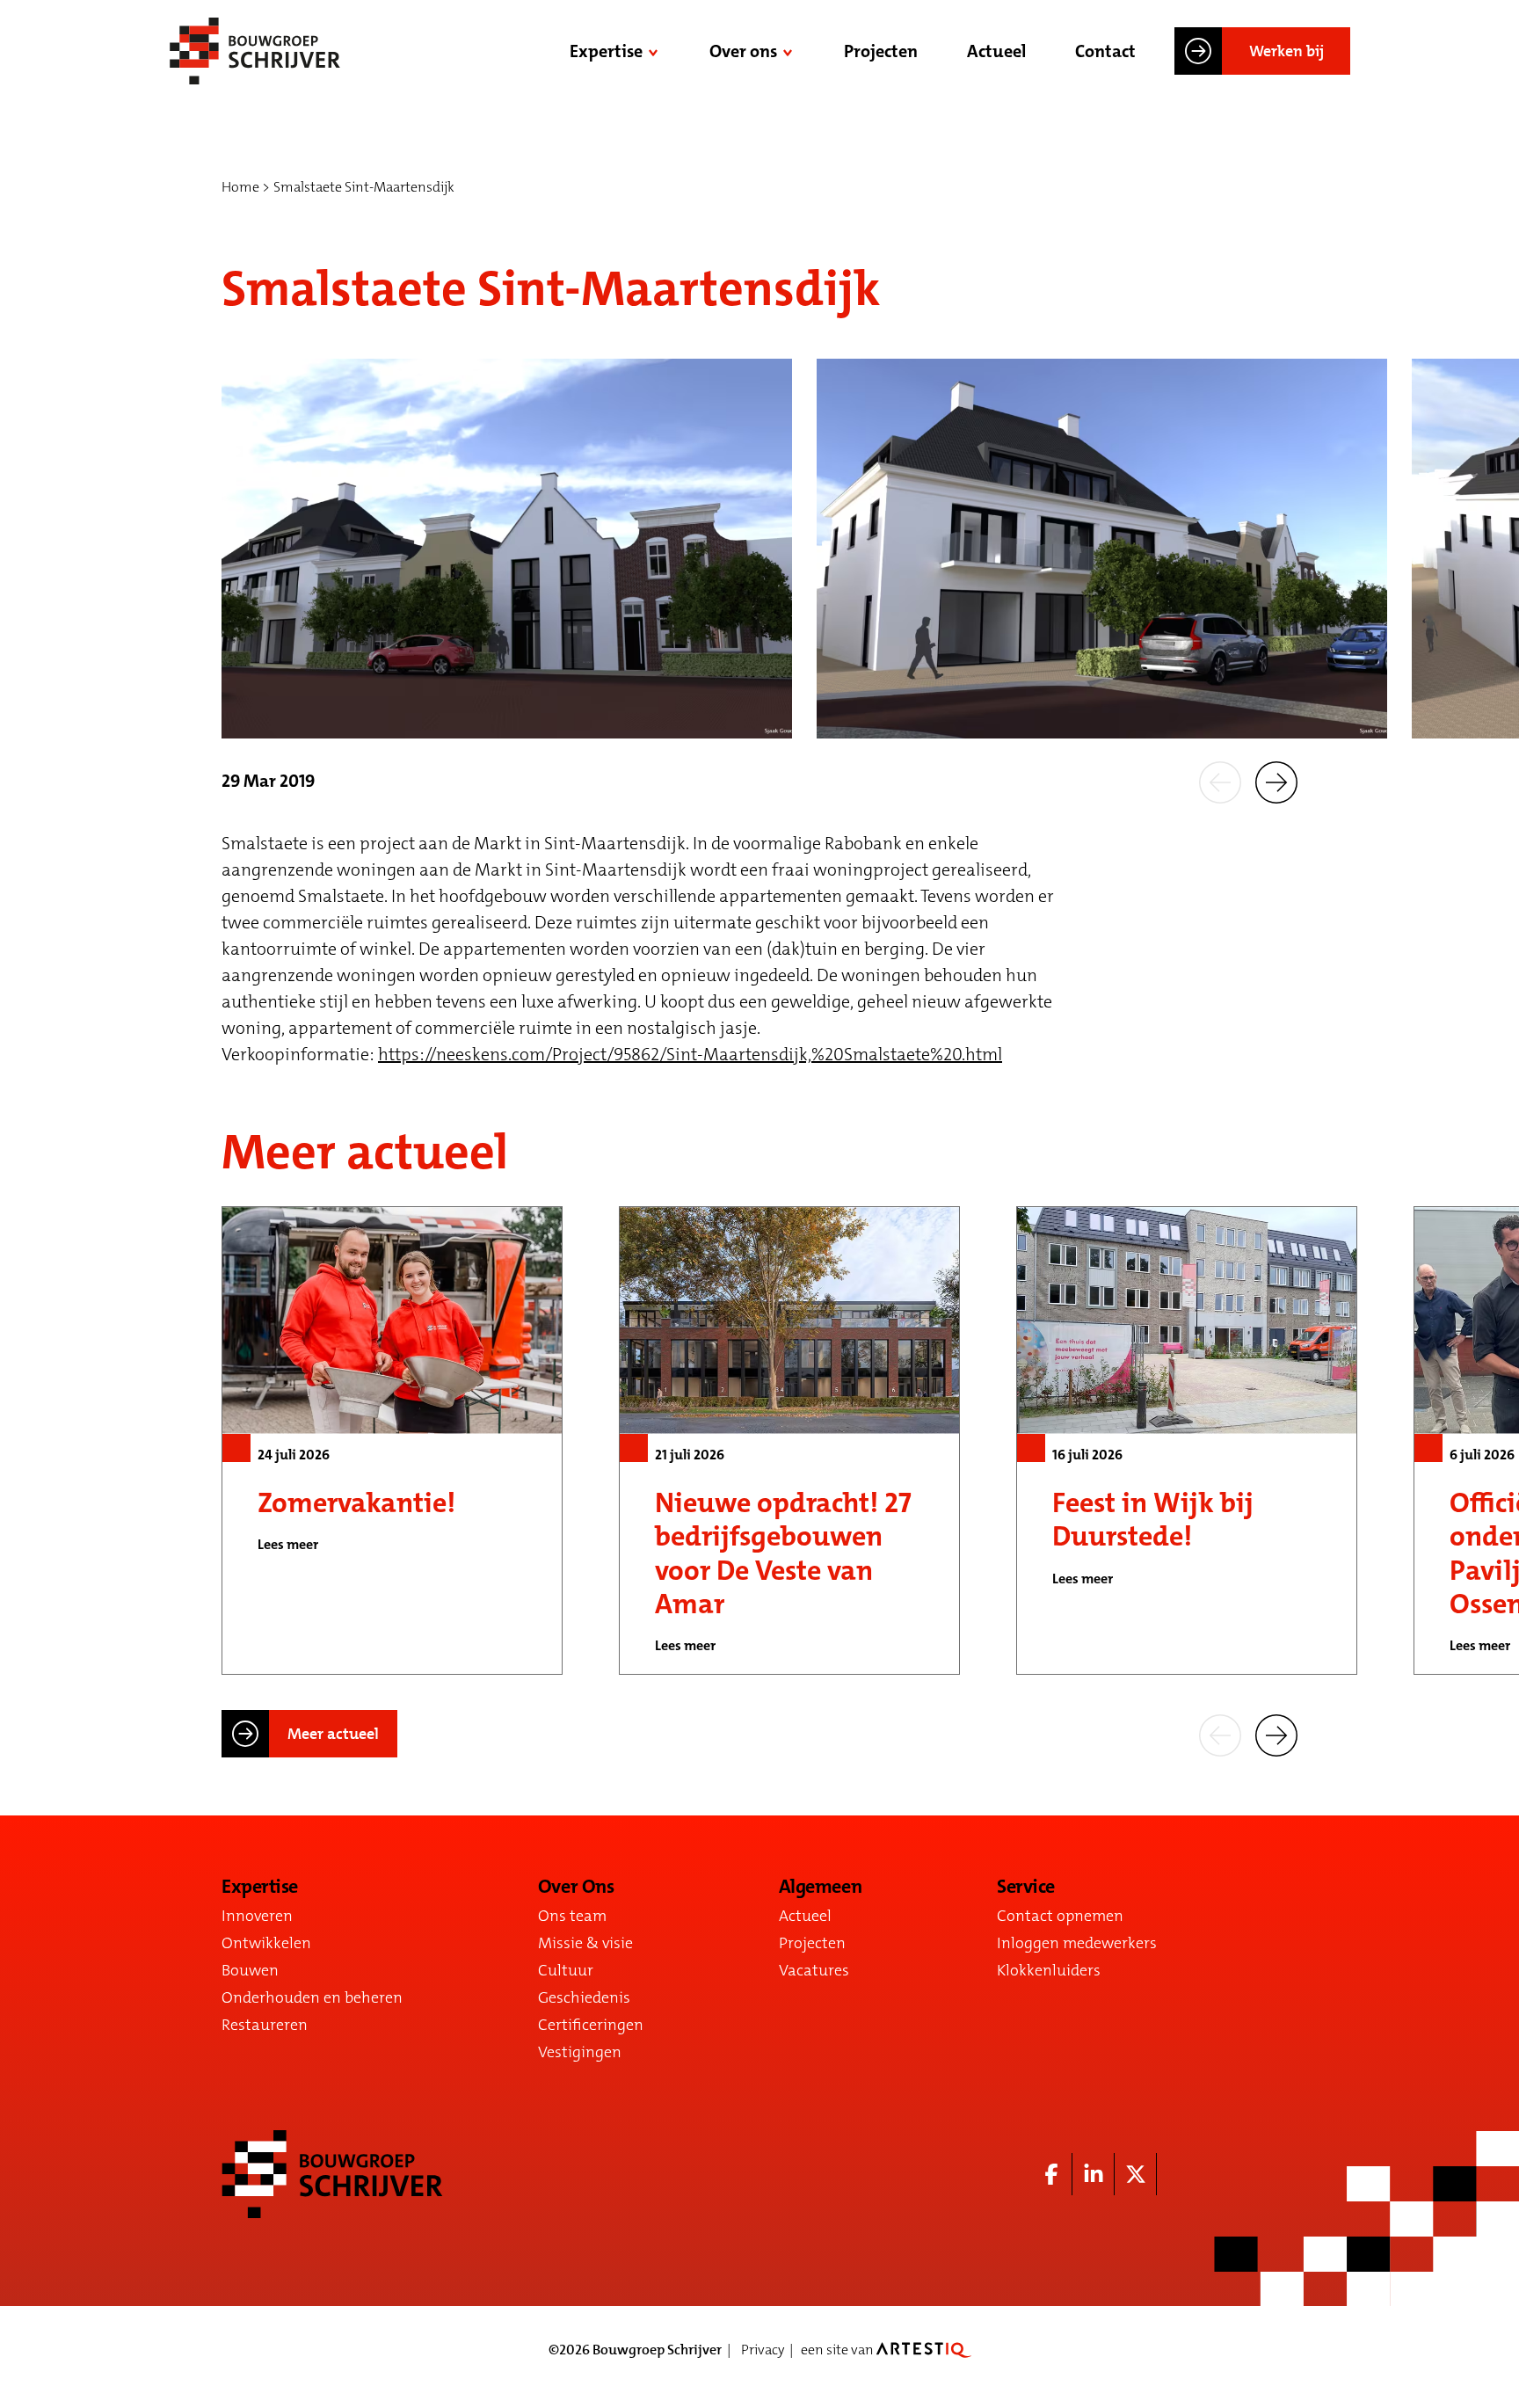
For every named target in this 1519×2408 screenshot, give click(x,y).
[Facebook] (1051, 2174)
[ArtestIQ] (924, 2350)
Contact (1105, 51)
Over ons (743, 51)
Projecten (881, 51)
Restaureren (265, 2025)
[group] (392, 1440)
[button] (1220, 781)
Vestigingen (580, 2052)
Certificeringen (591, 2025)
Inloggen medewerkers (1077, 1943)
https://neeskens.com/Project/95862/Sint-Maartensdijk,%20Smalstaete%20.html (690, 1054)
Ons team (572, 1916)
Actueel (996, 51)
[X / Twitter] (1136, 2174)
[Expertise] (655, 51)
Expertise (606, 51)
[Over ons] (789, 51)
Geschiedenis (584, 1997)
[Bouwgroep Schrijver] (255, 51)
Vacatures (814, 1970)
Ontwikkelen (266, 1943)
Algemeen (820, 1887)
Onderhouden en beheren (312, 1997)
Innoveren (257, 1916)
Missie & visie (585, 1943)
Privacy (763, 2350)
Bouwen (250, 1970)
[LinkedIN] (1094, 2174)
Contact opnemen (1060, 1916)
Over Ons (576, 1887)
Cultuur (566, 1970)
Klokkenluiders (1049, 1970)
